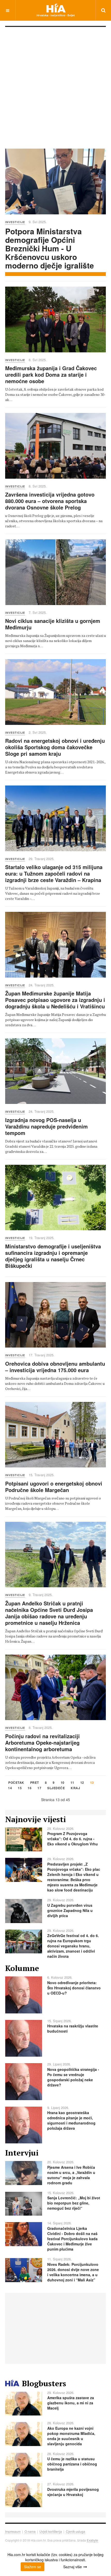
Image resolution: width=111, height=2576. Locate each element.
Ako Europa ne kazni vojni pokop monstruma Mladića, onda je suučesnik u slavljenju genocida (71, 2436)
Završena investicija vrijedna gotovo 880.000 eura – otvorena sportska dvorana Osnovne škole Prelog (50, 501)
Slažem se (33, 2567)
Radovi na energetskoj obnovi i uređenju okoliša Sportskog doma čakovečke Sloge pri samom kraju (55, 747)
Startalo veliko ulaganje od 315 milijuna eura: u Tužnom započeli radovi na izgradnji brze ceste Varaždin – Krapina (54, 873)
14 (10, 1788)
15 (20, 1788)
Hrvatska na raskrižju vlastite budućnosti (73, 2028)
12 (82, 1783)
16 (30, 1788)
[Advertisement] (55, 85)
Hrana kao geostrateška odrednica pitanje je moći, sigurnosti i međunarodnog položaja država (71, 2120)
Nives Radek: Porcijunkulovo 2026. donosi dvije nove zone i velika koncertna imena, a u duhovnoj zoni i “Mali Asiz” (73, 2272)
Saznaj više (73, 2567)
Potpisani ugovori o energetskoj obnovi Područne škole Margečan (54, 1487)
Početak (16, 1783)
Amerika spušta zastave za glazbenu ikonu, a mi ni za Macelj (71, 2403)
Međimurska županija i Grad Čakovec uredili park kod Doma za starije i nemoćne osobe (51, 374)
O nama (30, 2531)
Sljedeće (56, 1788)
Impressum (13, 2531)
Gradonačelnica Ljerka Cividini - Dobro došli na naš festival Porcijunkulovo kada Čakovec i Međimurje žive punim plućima (72, 2239)
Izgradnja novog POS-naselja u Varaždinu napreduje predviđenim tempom (46, 1126)
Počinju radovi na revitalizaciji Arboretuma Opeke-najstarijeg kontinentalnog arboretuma (42, 1742)
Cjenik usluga (76, 2531)
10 (63, 1783)
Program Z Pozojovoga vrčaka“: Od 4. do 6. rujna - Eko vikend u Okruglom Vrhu (73, 1839)
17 (39, 1788)
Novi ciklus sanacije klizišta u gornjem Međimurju (53, 624)
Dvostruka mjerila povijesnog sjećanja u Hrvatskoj (73, 2492)
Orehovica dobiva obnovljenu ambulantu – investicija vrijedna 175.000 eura (55, 1367)
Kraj (75, 1788)
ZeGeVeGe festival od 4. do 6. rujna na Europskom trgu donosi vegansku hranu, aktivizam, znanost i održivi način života (73, 1946)
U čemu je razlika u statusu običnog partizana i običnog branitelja (72, 2464)
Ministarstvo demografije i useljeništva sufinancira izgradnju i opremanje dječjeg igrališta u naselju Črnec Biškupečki (53, 1256)
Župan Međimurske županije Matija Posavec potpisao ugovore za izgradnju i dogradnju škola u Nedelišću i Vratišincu (55, 1000)
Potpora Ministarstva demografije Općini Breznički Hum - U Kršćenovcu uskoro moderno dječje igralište (50, 248)
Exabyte (92, 2540)
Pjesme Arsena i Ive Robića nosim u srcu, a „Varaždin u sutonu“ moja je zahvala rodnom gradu (71, 2175)
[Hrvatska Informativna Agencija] (56, 10)
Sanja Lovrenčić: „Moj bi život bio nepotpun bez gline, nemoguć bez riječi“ (74, 2203)
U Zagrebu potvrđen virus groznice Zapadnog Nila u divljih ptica (70, 1910)
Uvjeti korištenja (51, 2531)
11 (72, 1783)
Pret (35, 1783)
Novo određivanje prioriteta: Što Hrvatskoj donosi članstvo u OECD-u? (74, 1988)
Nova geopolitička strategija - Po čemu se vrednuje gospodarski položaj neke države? (73, 2077)
